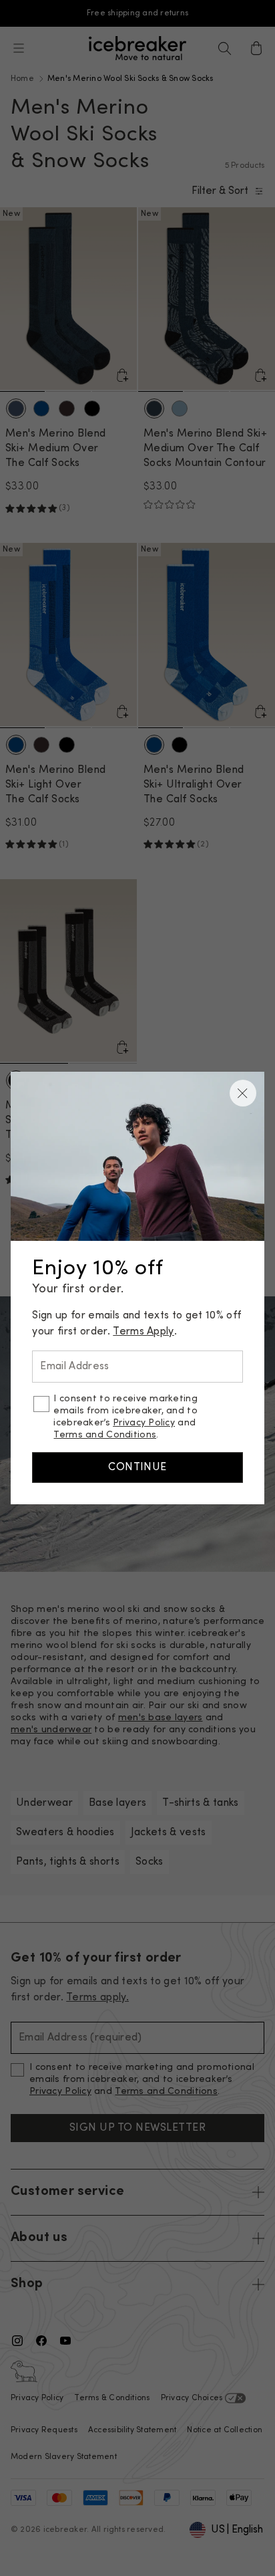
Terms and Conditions (105, 1435)
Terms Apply (144, 1332)
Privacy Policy (144, 1423)
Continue (137, 1468)
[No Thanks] (243, 1093)
